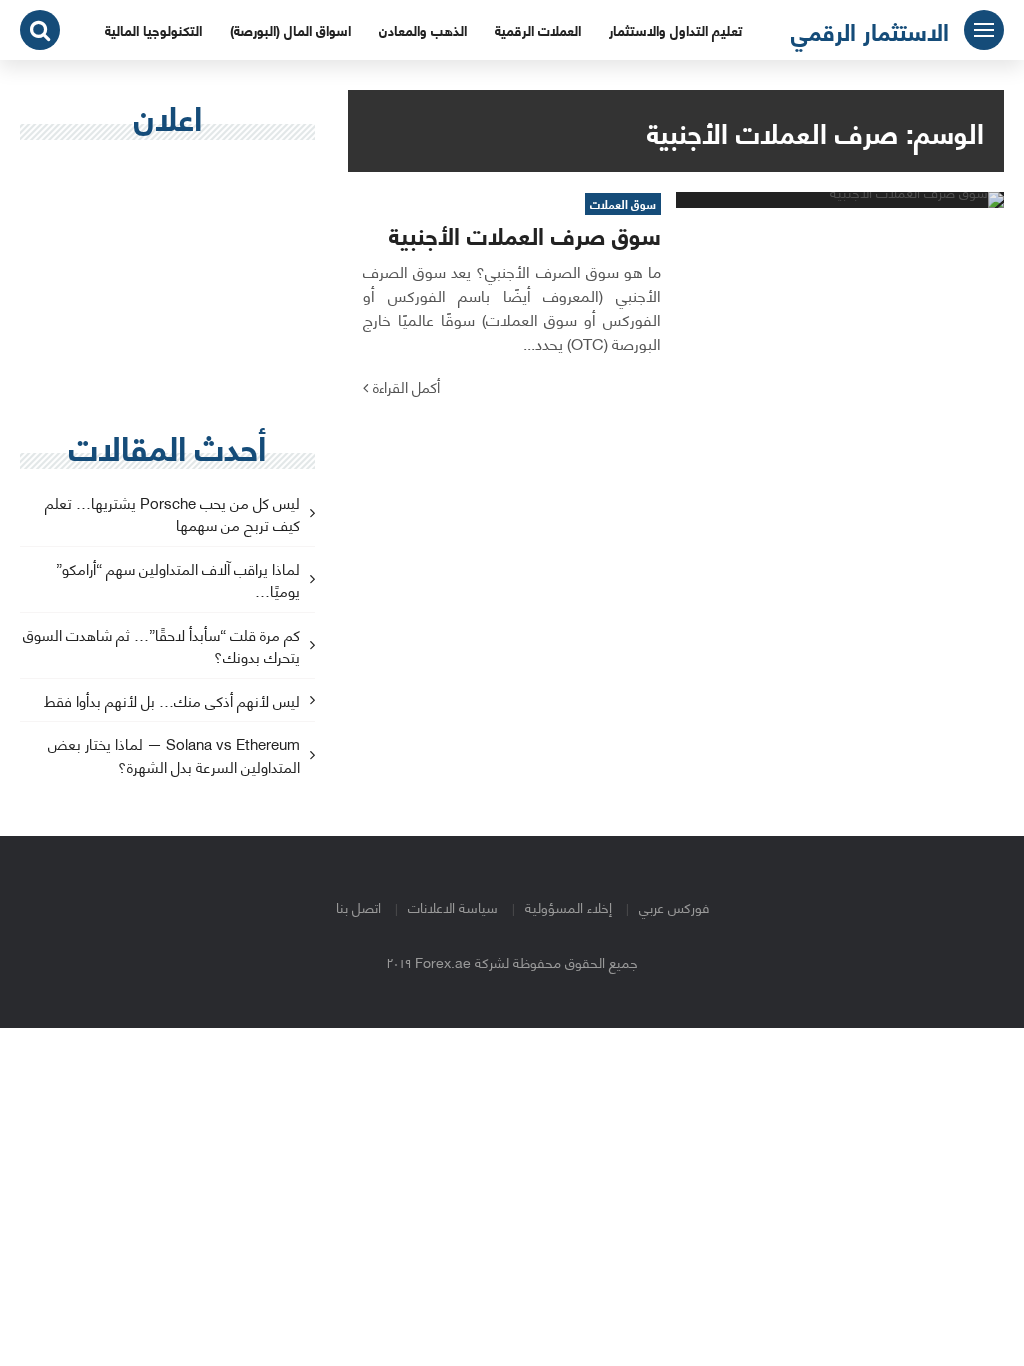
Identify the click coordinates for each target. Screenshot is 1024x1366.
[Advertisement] (167, 286)
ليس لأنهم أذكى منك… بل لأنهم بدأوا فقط (172, 701)
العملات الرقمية (538, 29)
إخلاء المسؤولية (568, 906)
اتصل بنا (358, 906)
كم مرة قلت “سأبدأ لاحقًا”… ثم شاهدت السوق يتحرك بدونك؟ (161, 647)
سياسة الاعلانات (453, 906)
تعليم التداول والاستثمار (675, 29)
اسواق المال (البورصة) (290, 29)
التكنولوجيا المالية (153, 29)
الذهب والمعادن (423, 29)
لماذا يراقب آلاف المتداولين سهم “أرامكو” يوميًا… (178, 581)
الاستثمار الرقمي (870, 30)
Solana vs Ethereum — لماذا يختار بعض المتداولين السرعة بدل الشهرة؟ (174, 756)
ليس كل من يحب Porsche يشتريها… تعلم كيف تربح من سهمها (172, 515)
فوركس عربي (674, 906)
